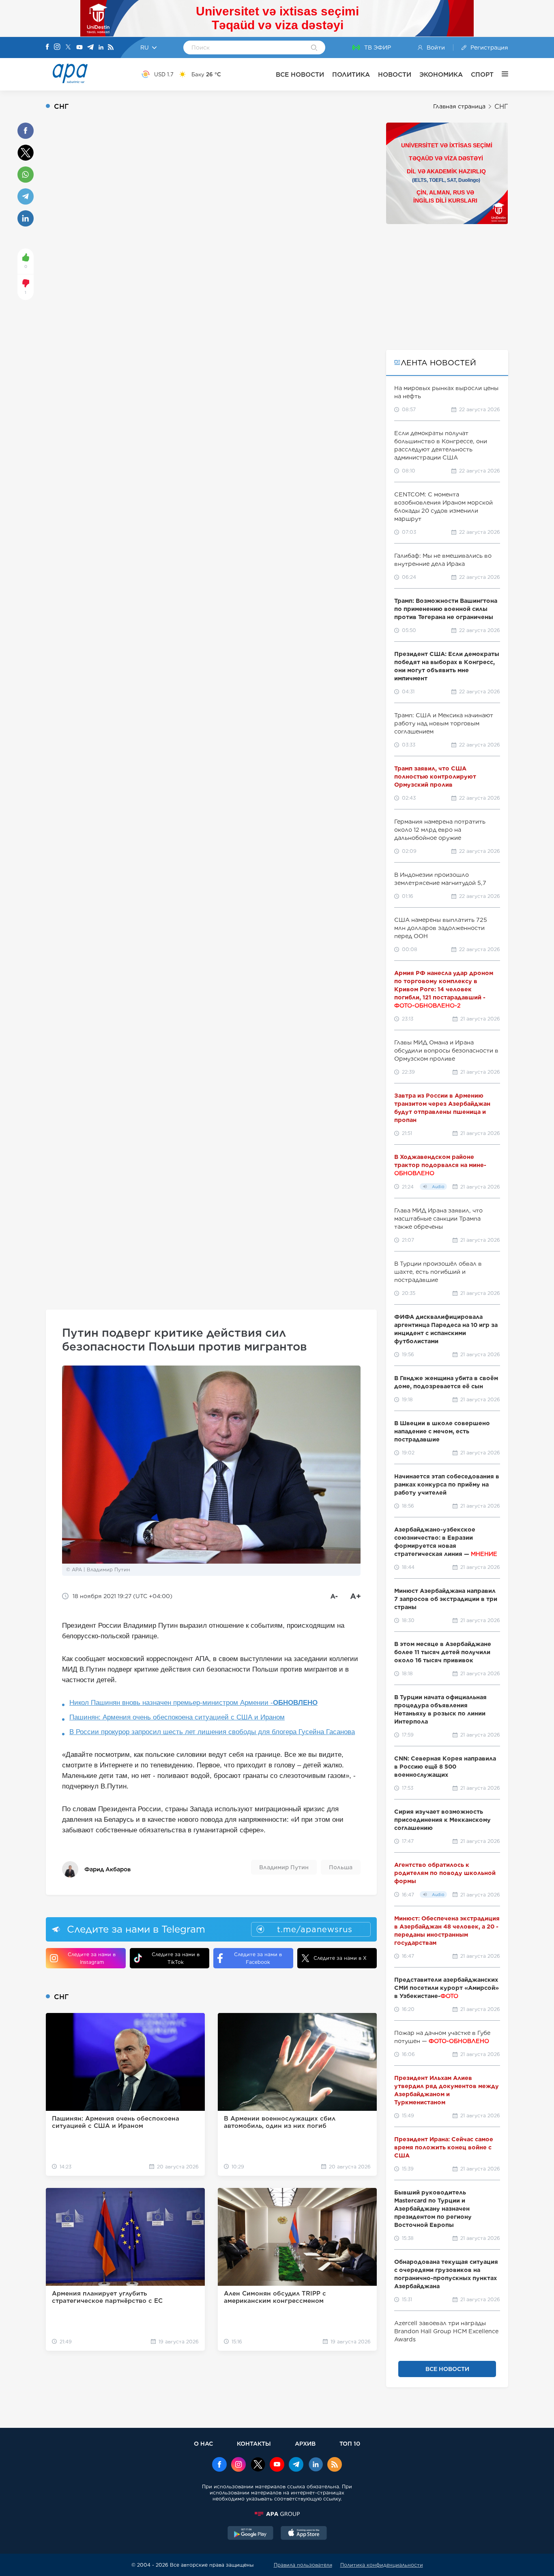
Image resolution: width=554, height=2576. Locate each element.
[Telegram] (90, 48)
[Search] (314, 48)
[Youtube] (79, 48)
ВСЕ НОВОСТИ (300, 74)
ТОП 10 (350, 2443)
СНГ (501, 107)
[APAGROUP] (277, 2514)
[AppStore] (304, 2534)
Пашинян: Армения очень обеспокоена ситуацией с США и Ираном (177, 1717)
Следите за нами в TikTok (176, 1958)
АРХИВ (305, 2443)
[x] (258, 2465)
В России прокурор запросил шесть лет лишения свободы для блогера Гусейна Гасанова (212, 1732)
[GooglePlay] (251, 2534)
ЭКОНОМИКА (441, 74)
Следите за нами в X (340, 1958)
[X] (68, 48)
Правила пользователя (303, 2565)
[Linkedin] (101, 48)
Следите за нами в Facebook (258, 1958)
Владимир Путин (284, 1867)
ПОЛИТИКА (351, 74)
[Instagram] (57, 47)
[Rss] (111, 48)
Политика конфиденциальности (382, 2565)
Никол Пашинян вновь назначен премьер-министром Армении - (193, 1703)
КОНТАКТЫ (254, 2443)
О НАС (203, 2443)
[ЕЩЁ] (501, 74)
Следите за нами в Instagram (92, 1958)
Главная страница (459, 106)
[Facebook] (47, 47)
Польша (341, 1867)
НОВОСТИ (395, 74)
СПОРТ (482, 74)
